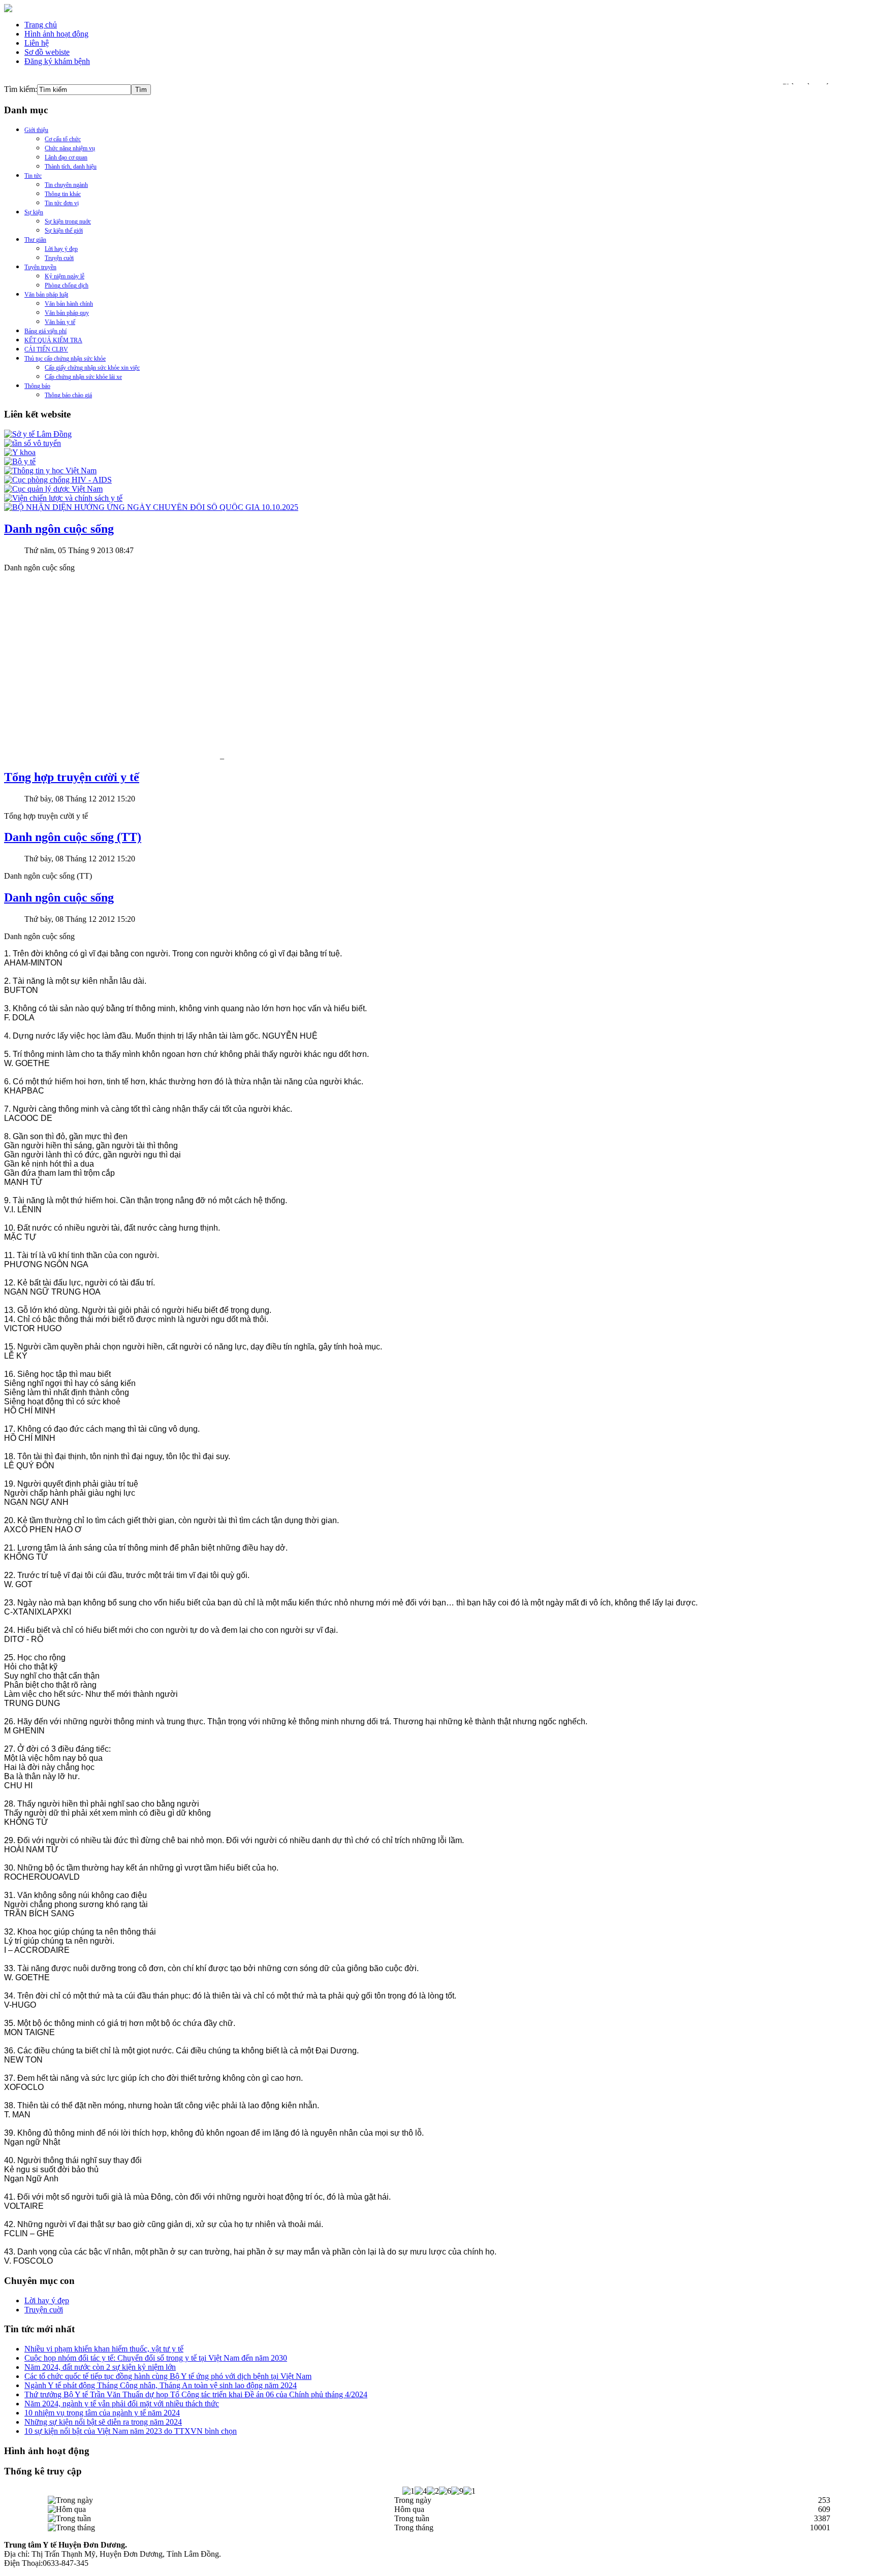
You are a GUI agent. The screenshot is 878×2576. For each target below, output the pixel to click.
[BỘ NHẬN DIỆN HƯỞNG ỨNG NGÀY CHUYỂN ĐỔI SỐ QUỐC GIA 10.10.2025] (151, 507)
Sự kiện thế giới (64, 231)
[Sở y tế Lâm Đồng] (38, 434)
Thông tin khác (63, 194)
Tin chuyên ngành (66, 185)
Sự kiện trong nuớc (68, 221)
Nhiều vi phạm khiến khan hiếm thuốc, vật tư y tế (104, 2349)
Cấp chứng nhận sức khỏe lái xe (83, 377)
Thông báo (37, 386)
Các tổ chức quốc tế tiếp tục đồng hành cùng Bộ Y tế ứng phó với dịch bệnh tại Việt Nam (168, 2376)
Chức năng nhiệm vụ (70, 148)
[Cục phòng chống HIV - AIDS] (58, 480)
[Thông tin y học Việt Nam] (50, 471)
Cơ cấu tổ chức (63, 139)
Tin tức (33, 176)
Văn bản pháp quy (67, 313)
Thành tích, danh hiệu (71, 167)
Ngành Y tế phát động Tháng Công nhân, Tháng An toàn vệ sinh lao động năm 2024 (161, 2385)
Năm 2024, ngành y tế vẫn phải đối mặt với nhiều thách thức (122, 2404)
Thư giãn (35, 240)
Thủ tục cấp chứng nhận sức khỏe (65, 359)
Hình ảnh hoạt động (56, 34)
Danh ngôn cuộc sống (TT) (73, 837)
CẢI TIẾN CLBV (46, 349)
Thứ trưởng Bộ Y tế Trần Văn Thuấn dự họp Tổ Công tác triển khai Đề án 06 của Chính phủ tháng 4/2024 (196, 2394)
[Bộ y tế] (20, 461)
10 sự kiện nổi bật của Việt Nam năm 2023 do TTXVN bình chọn (131, 2431)
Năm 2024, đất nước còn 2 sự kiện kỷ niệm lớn (100, 2367)
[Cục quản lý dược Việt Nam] (53, 489)
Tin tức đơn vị (62, 203)
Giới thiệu (36, 130)
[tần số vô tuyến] (33, 443)
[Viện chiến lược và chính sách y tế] (63, 498)
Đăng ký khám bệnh (57, 61)
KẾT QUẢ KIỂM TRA (53, 340)
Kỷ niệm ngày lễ (65, 276)
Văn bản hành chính (69, 304)
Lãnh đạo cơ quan (66, 157)
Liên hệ (37, 43)
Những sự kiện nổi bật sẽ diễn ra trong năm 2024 (103, 2422)
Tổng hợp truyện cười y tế (72, 777)
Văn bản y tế (60, 322)
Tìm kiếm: (21, 89)
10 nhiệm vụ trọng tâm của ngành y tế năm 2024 (102, 2413)
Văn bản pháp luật (46, 295)
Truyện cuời (59, 258)
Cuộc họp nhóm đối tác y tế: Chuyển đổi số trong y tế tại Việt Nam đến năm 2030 (156, 2358)
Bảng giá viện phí (45, 331)
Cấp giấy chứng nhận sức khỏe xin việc (92, 368)
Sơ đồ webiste (47, 52)
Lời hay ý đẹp (61, 249)
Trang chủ (41, 25)
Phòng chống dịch (67, 285)
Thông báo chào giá (68, 395)
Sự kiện (34, 212)
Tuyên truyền (40, 267)
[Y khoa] (20, 452)
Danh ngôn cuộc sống (59, 529)
